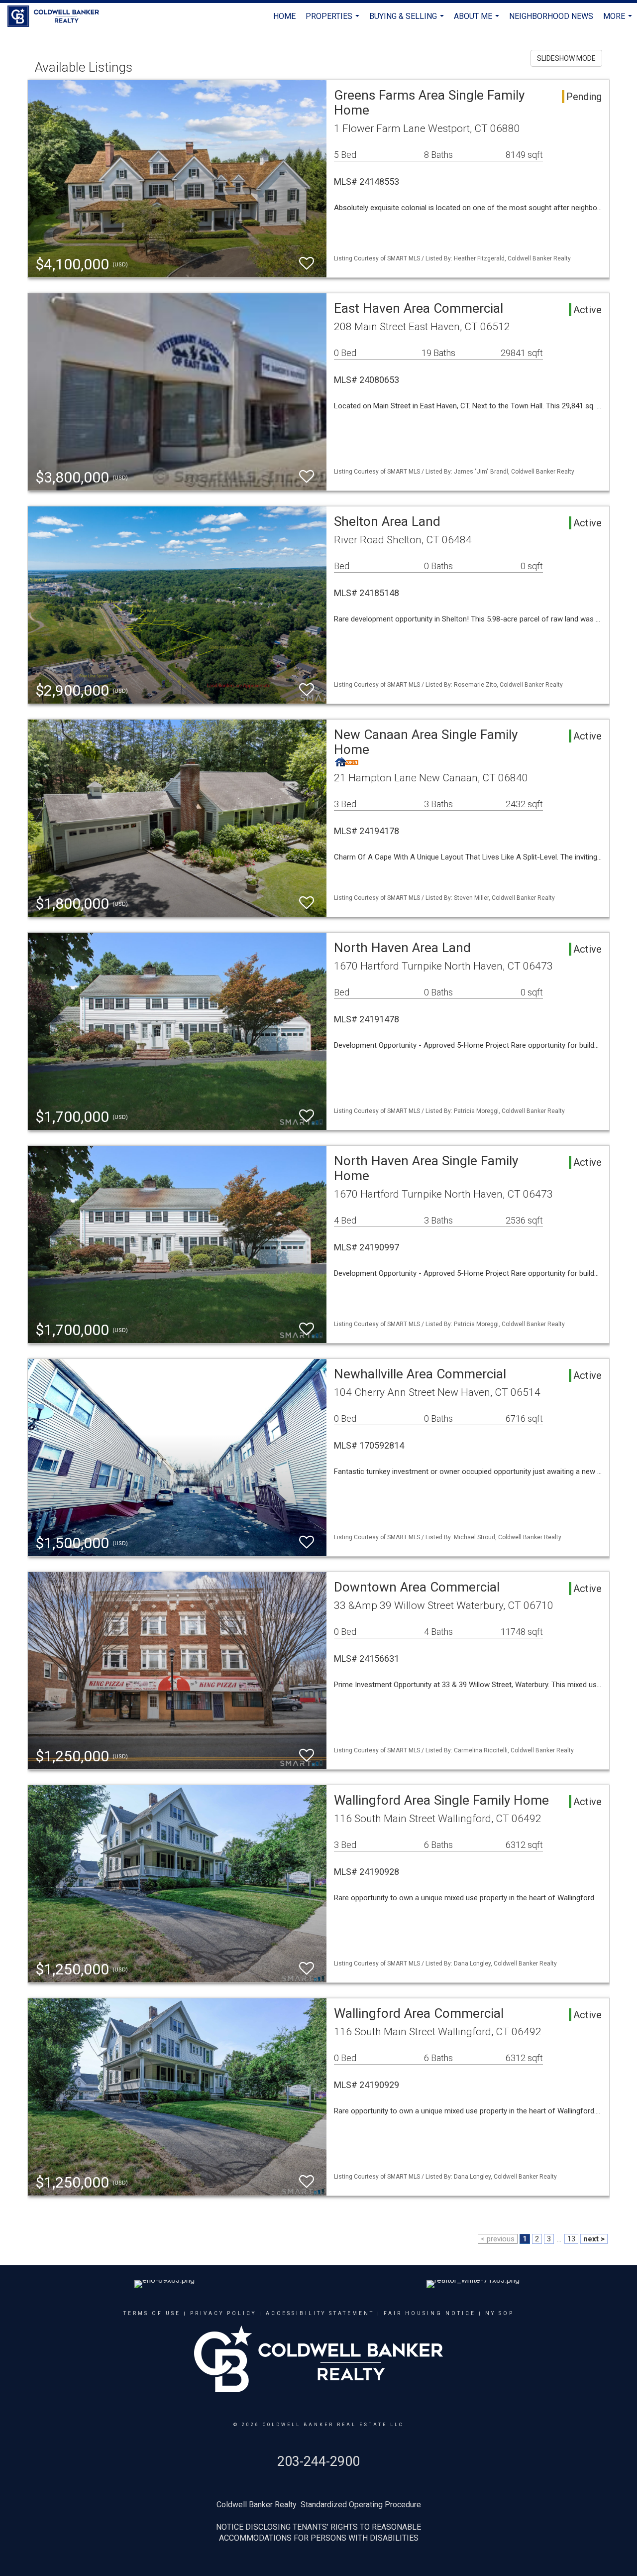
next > (594, 2239)
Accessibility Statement (320, 2313)
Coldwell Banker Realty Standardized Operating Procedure (319, 2505)
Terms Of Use (152, 2313)
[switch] (307, 264)
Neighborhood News (551, 16)
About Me (478, 21)
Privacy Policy (223, 2313)
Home (284, 16)
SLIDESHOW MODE (566, 58)
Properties (334, 21)
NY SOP (500, 2313)
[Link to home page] (58, 16)
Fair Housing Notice (430, 2313)
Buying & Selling (408, 21)
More (619, 21)
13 (571, 2239)
